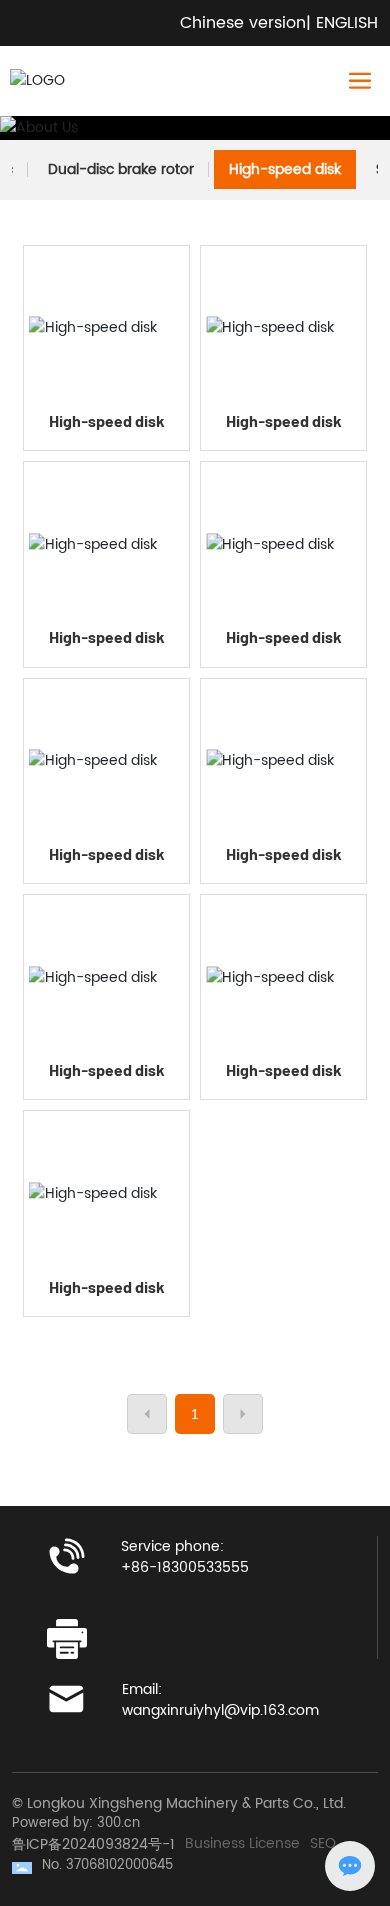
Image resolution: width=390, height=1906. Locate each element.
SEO (323, 1844)
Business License (242, 1844)
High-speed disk (285, 169)
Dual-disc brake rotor (121, 169)
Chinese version (243, 23)
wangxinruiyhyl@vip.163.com (220, 1710)
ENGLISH (347, 23)
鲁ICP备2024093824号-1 (93, 1844)
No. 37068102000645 (107, 1865)
